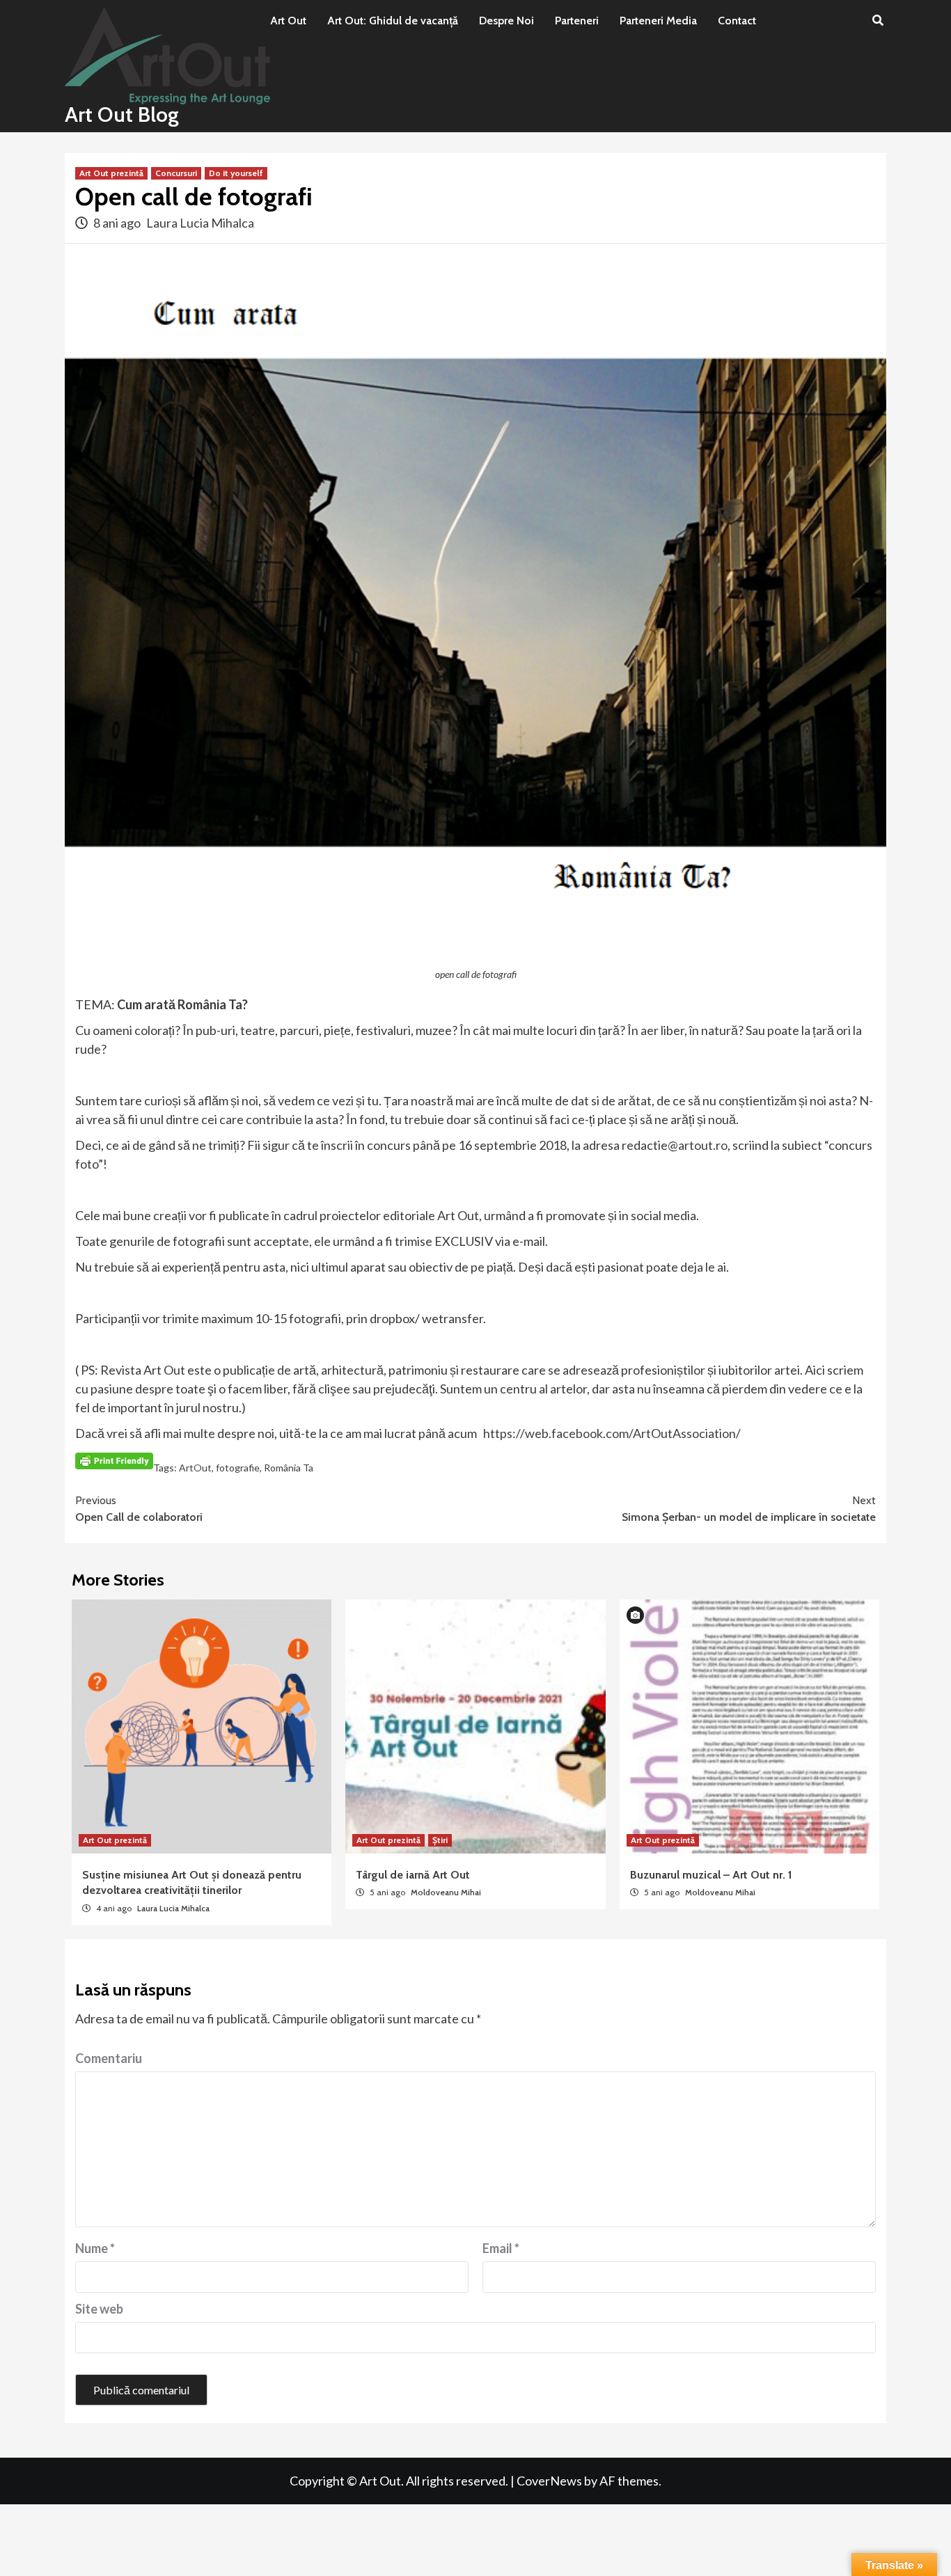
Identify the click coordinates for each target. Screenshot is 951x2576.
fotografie (238, 1468)
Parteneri (577, 21)
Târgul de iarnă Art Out (413, 1875)
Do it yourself (236, 173)
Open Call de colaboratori (139, 1509)
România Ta (289, 1468)
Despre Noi (506, 21)
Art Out (288, 21)
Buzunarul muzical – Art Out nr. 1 (711, 1875)
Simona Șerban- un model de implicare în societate (749, 1509)
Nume (95, 2248)
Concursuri (176, 173)
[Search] (878, 21)
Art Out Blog (122, 114)
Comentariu (109, 2058)
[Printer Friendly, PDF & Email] (114, 1460)
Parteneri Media (658, 21)
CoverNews (549, 2481)
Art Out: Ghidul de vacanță (393, 21)
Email (501, 2248)
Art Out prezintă (111, 173)
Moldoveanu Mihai (446, 1892)
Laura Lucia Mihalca (200, 223)
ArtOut (195, 1468)
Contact (737, 21)
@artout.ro (698, 1145)
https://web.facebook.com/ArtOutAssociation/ (611, 1433)
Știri (440, 1840)
